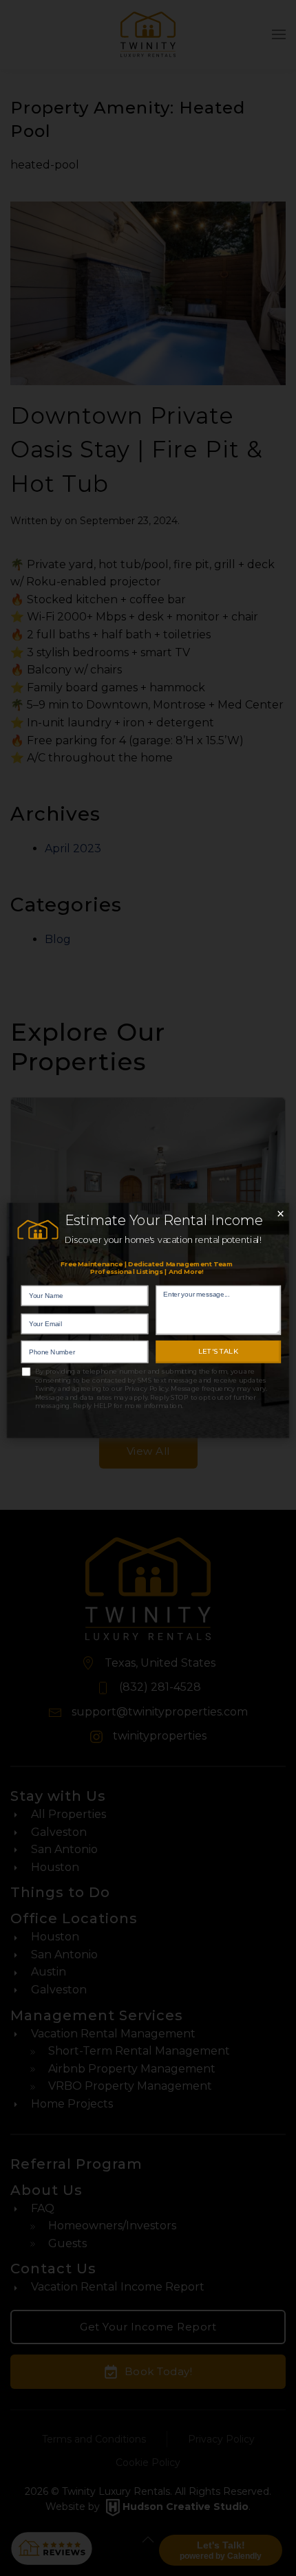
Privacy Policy (146, 1388)
